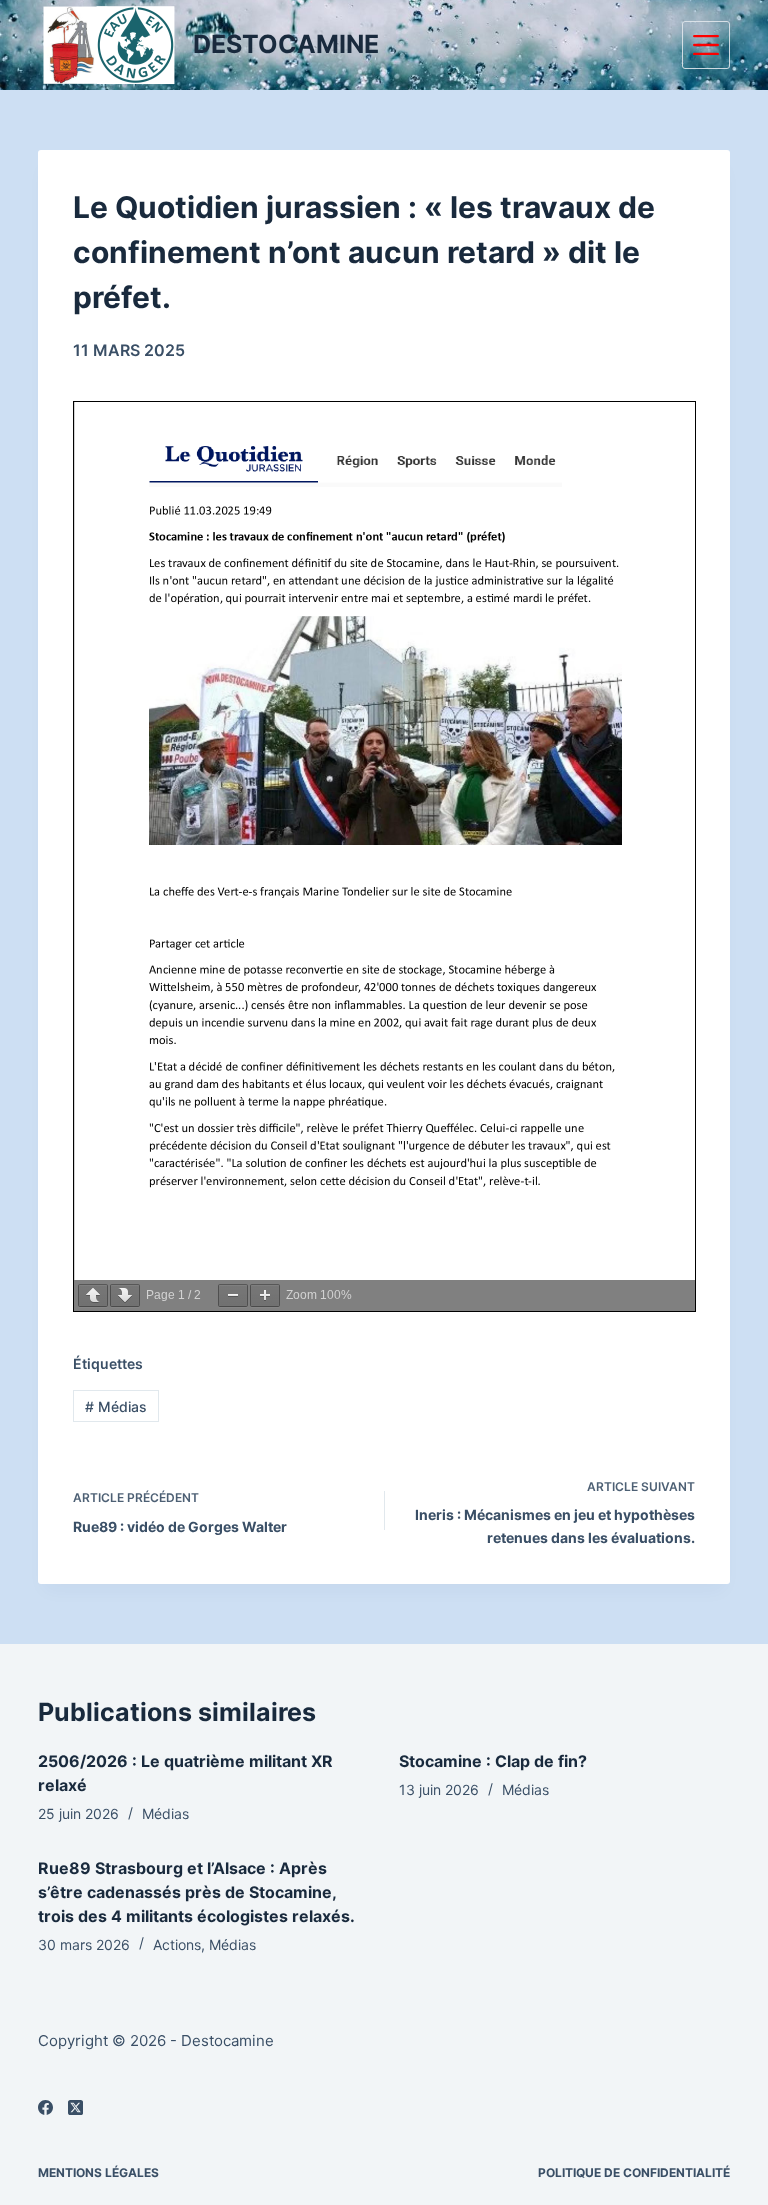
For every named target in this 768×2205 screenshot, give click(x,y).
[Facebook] (45, 2107)
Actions (177, 1944)
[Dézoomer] (233, 1295)
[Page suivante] (125, 1295)
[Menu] (706, 45)
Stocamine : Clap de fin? (493, 1761)
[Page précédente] (93, 1295)
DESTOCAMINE (286, 44)
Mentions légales (98, 2172)
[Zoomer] (265, 1295)
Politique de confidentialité (634, 2172)
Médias (116, 1406)
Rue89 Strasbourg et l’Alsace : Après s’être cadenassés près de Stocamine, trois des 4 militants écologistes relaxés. (196, 1892)
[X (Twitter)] (75, 2107)
